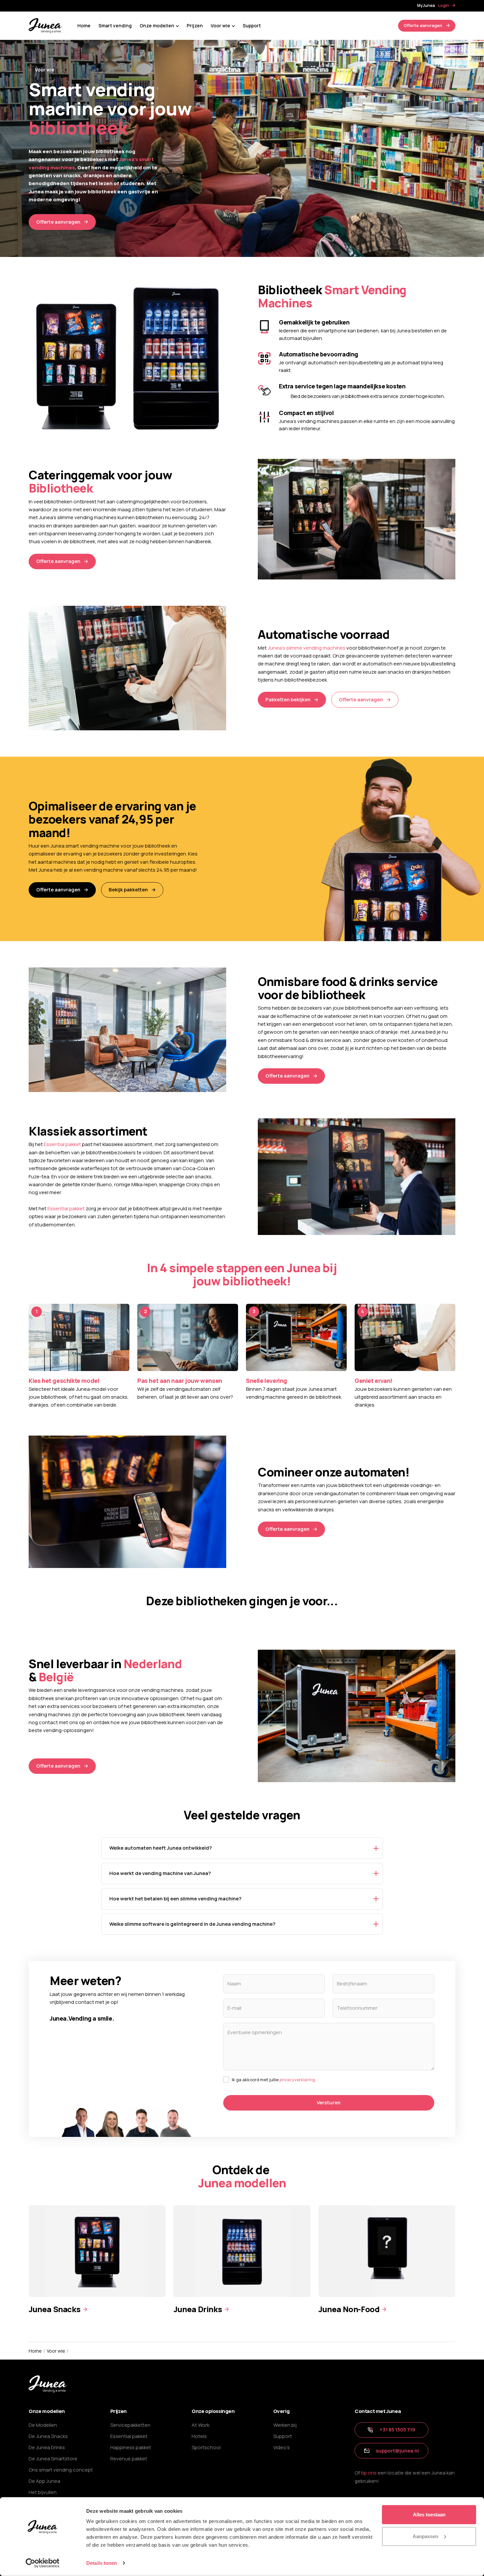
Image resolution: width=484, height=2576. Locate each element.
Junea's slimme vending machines (307, 648)
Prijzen (195, 26)
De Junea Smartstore (53, 2459)
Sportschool (206, 2447)
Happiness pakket (131, 2447)
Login (444, 5)
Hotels (199, 2436)
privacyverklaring (297, 2080)
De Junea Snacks (48, 2436)
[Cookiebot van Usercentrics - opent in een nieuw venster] (43, 2563)
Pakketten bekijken (288, 700)
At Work (201, 2425)
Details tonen (102, 2563)
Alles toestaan (429, 2515)
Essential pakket (62, 1144)
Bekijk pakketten (128, 890)
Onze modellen (157, 26)
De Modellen (43, 2425)
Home (84, 26)
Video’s (282, 2447)
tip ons (369, 2473)
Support (252, 26)
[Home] (45, 25)
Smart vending (115, 26)
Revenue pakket (129, 2459)
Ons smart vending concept (61, 2470)
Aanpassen (425, 2536)
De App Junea (44, 2481)
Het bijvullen (43, 2492)
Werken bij (285, 2425)
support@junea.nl (397, 2451)
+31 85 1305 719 (397, 2430)
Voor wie (220, 26)
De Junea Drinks (47, 2447)
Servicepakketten (130, 2425)
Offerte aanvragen (423, 25)
